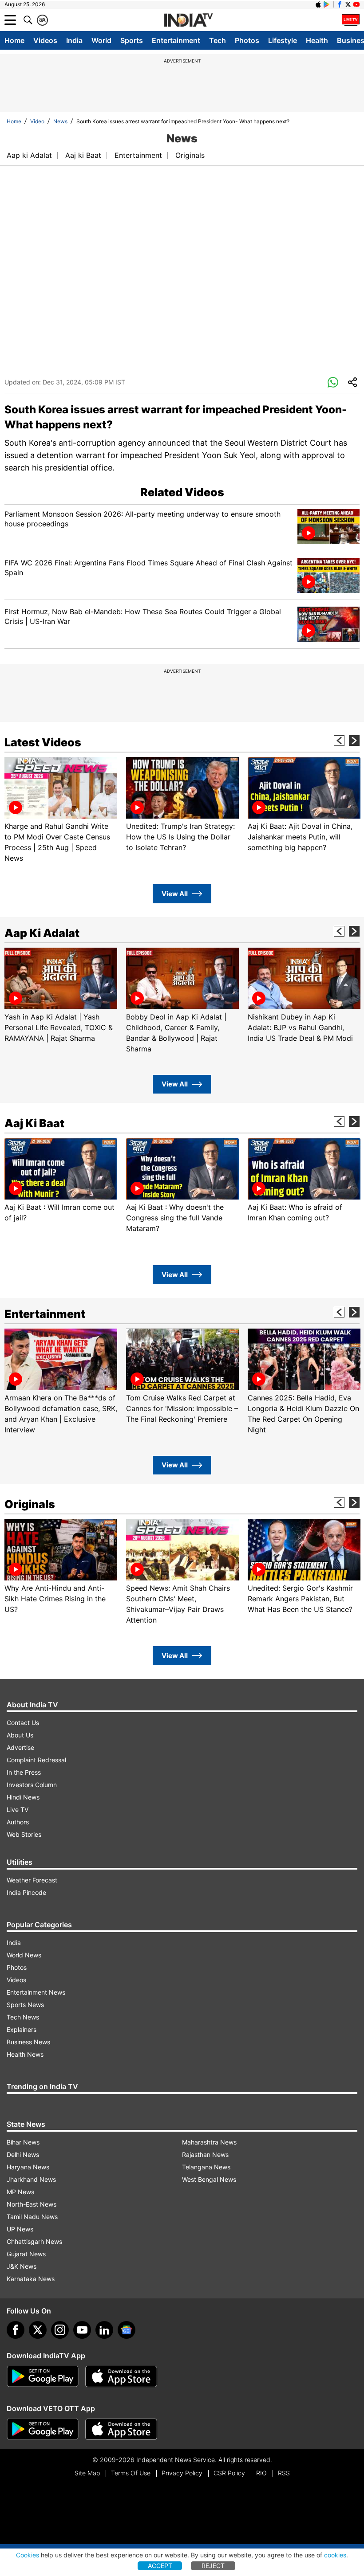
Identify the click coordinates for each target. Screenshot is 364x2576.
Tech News (23, 2017)
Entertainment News (36, 1992)
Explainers (22, 2029)
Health (317, 40)
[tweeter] (38, 2330)
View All (175, 894)
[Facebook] (16, 2330)
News (60, 121)
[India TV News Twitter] (348, 4)
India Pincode (26, 1892)
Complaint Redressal (36, 1760)
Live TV (18, 1809)
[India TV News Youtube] (356, 4)
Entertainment (176, 40)
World (101, 40)
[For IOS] (121, 2429)
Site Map (87, 2473)
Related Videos (182, 492)
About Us (20, 1735)
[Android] (327, 4)
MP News (20, 2192)
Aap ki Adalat (29, 155)
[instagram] (60, 2330)
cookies (335, 2555)
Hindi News (23, 1797)
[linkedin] (104, 2330)
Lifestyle (283, 40)
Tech (218, 40)
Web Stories (24, 1834)
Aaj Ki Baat (34, 1123)
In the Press (24, 1772)
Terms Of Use (131, 2473)
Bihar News (23, 2142)
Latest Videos (43, 742)
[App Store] (121, 2376)
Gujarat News (26, 2254)
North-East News (32, 2204)
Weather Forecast (32, 1880)
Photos (247, 40)
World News (24, 1955)
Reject (213, 2566)
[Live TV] (351, 20)
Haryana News (28, 2167)
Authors (18, 1822)
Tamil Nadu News (32, 2217)
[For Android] (43, 2429)
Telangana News (206, 2167)
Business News (28, 2042)
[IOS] (318, 4)
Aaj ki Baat (83, 155)
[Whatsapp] (333, 383)
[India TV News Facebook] (340, 4)
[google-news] (127, 2330)
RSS (284, 2473)
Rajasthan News (205, 2155)
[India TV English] (188, 20)
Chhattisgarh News (34, 2241)
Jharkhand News (31, 2179)
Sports (132, 40)
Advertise (20, 1747)
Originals (190, 155)
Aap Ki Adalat (42, 933)
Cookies (28, 2555)
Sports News (25, 2005)
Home (14, 40)
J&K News (22, 2266)
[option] (61, 810)
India (74, 40)
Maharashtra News (209, 2142)
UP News (20, 2229)
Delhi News (23, 2155)
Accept (160, 2566)
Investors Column (32, 1785)
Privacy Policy (182, 2473)
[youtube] (82, 2330)
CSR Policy (229, 2473)
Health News (25, 2054)
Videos (45, 40)
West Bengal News (209, 2179)
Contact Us (23, 1723)
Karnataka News (31, 2279)
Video (37, 121)
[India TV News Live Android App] (43, 2376)
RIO (261, 2473)
